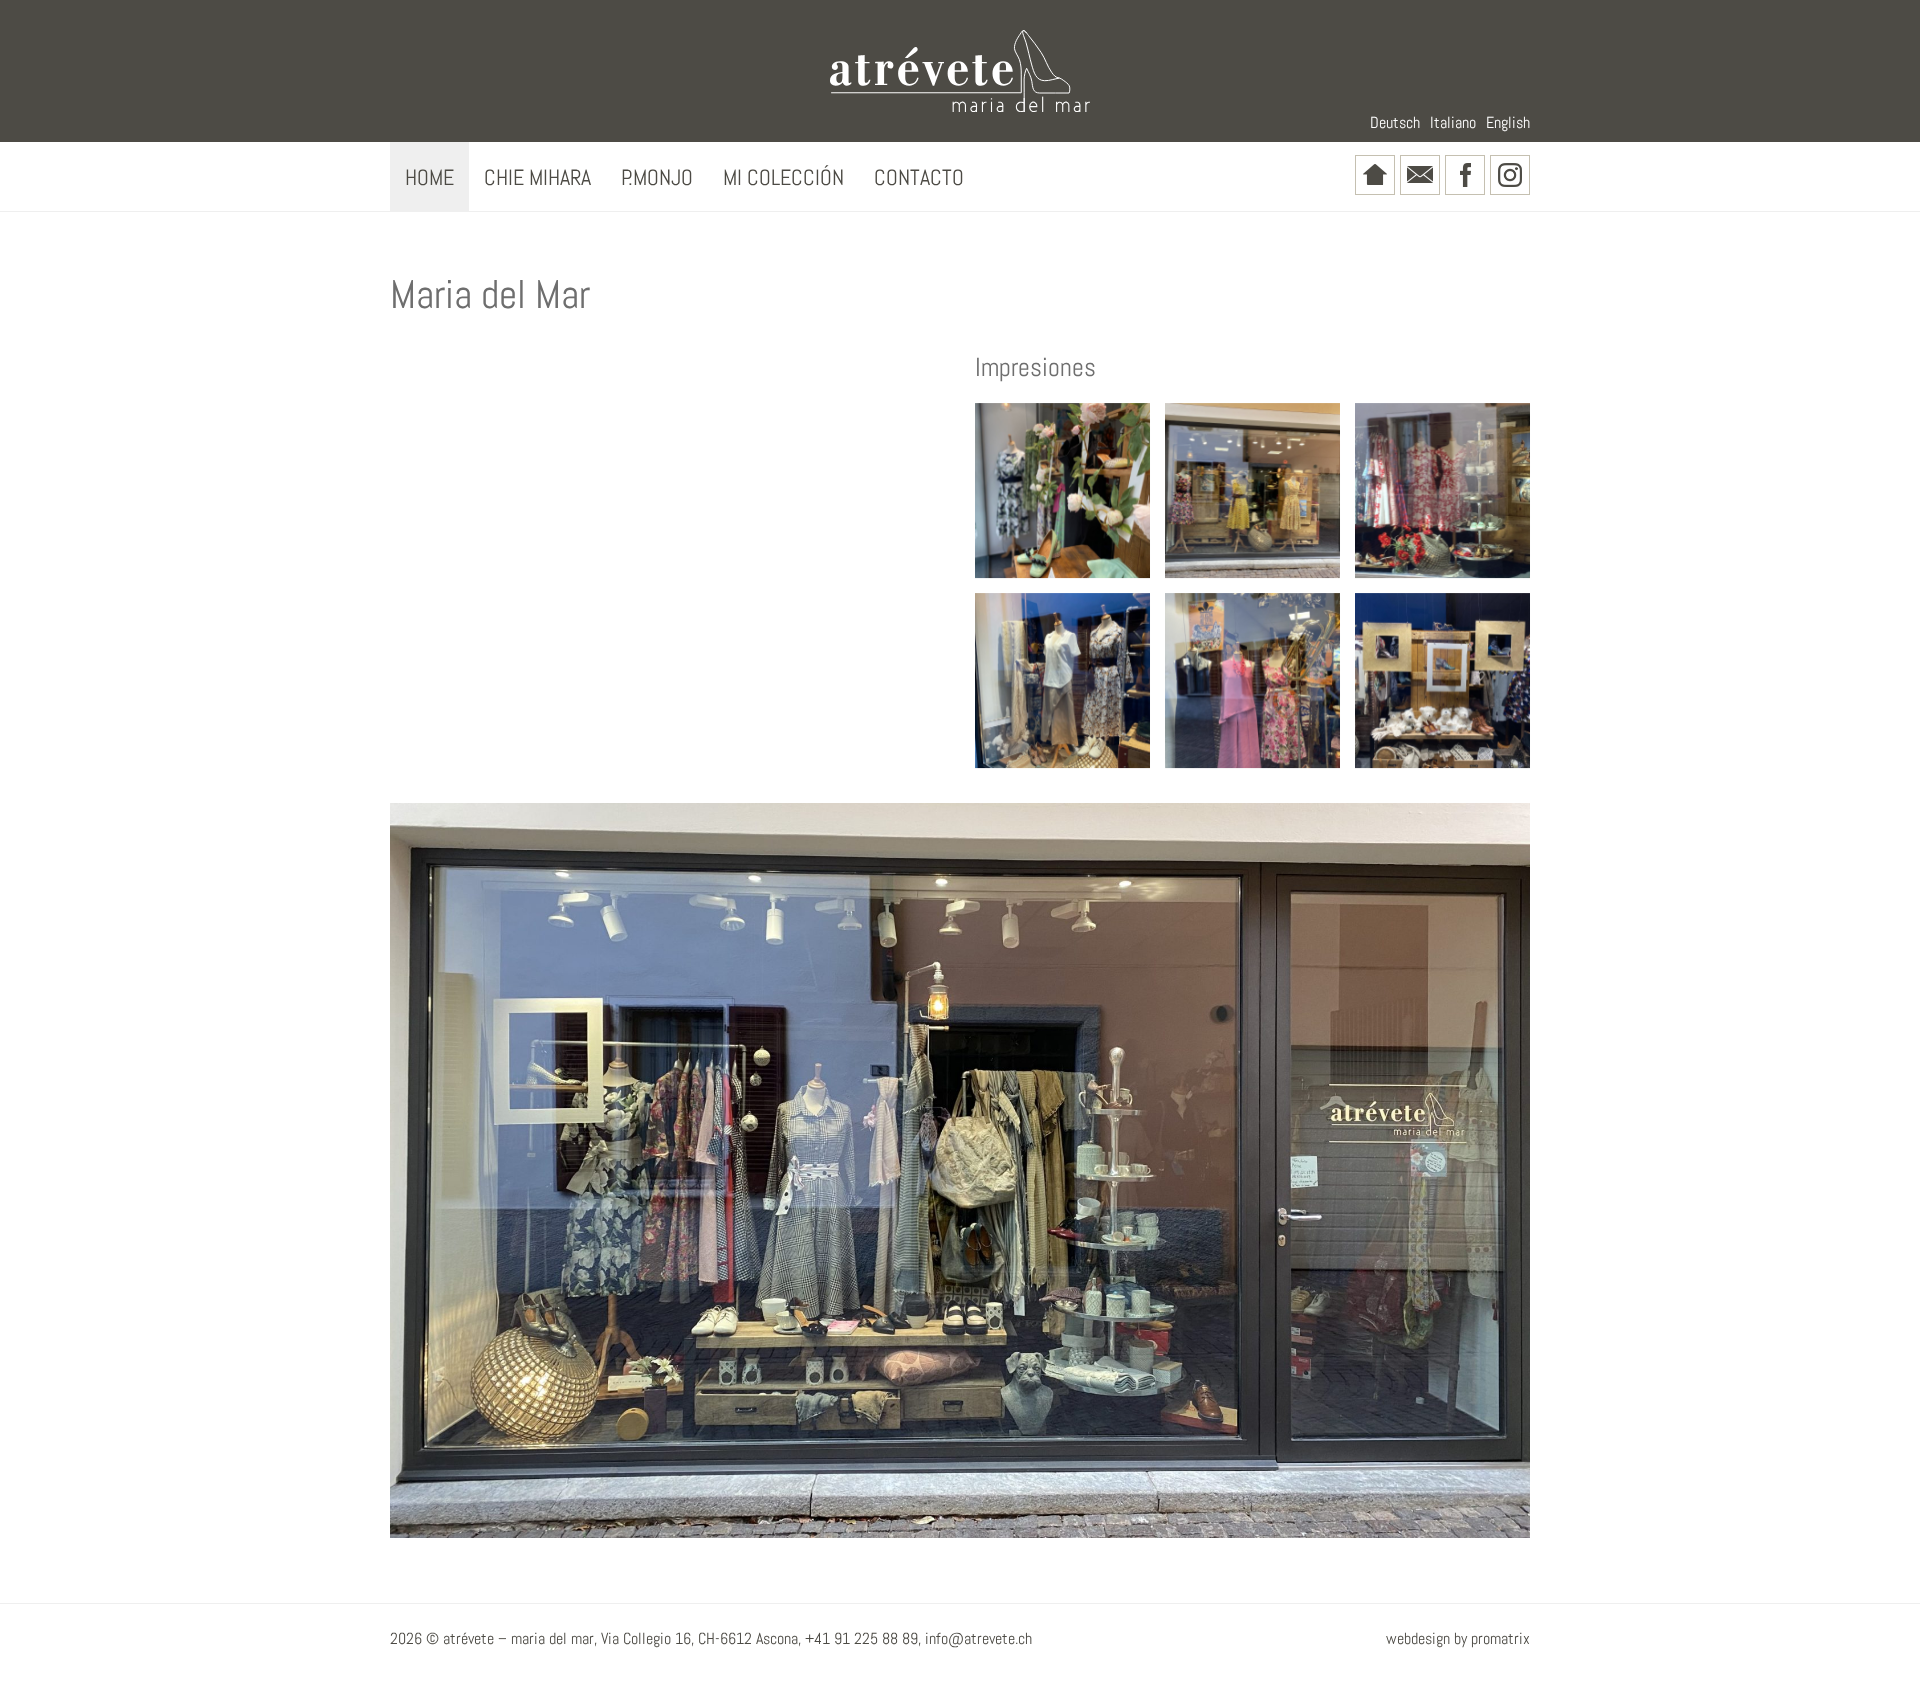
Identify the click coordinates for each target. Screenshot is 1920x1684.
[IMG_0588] (1442, 680)
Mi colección (783, 177)
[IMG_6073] (1252, 490)
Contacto (919, 177)
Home (429, 177)
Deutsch (1395, 122)
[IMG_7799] (1442, 490)
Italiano (1453, 122)
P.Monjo (657, 177)
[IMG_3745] (1062, 490)
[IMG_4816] (1252, 680)
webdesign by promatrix (1458, 1638)
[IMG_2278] (1062, 680)
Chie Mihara (537, 177)
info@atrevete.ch (978, 1638)
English (1508, 122)
